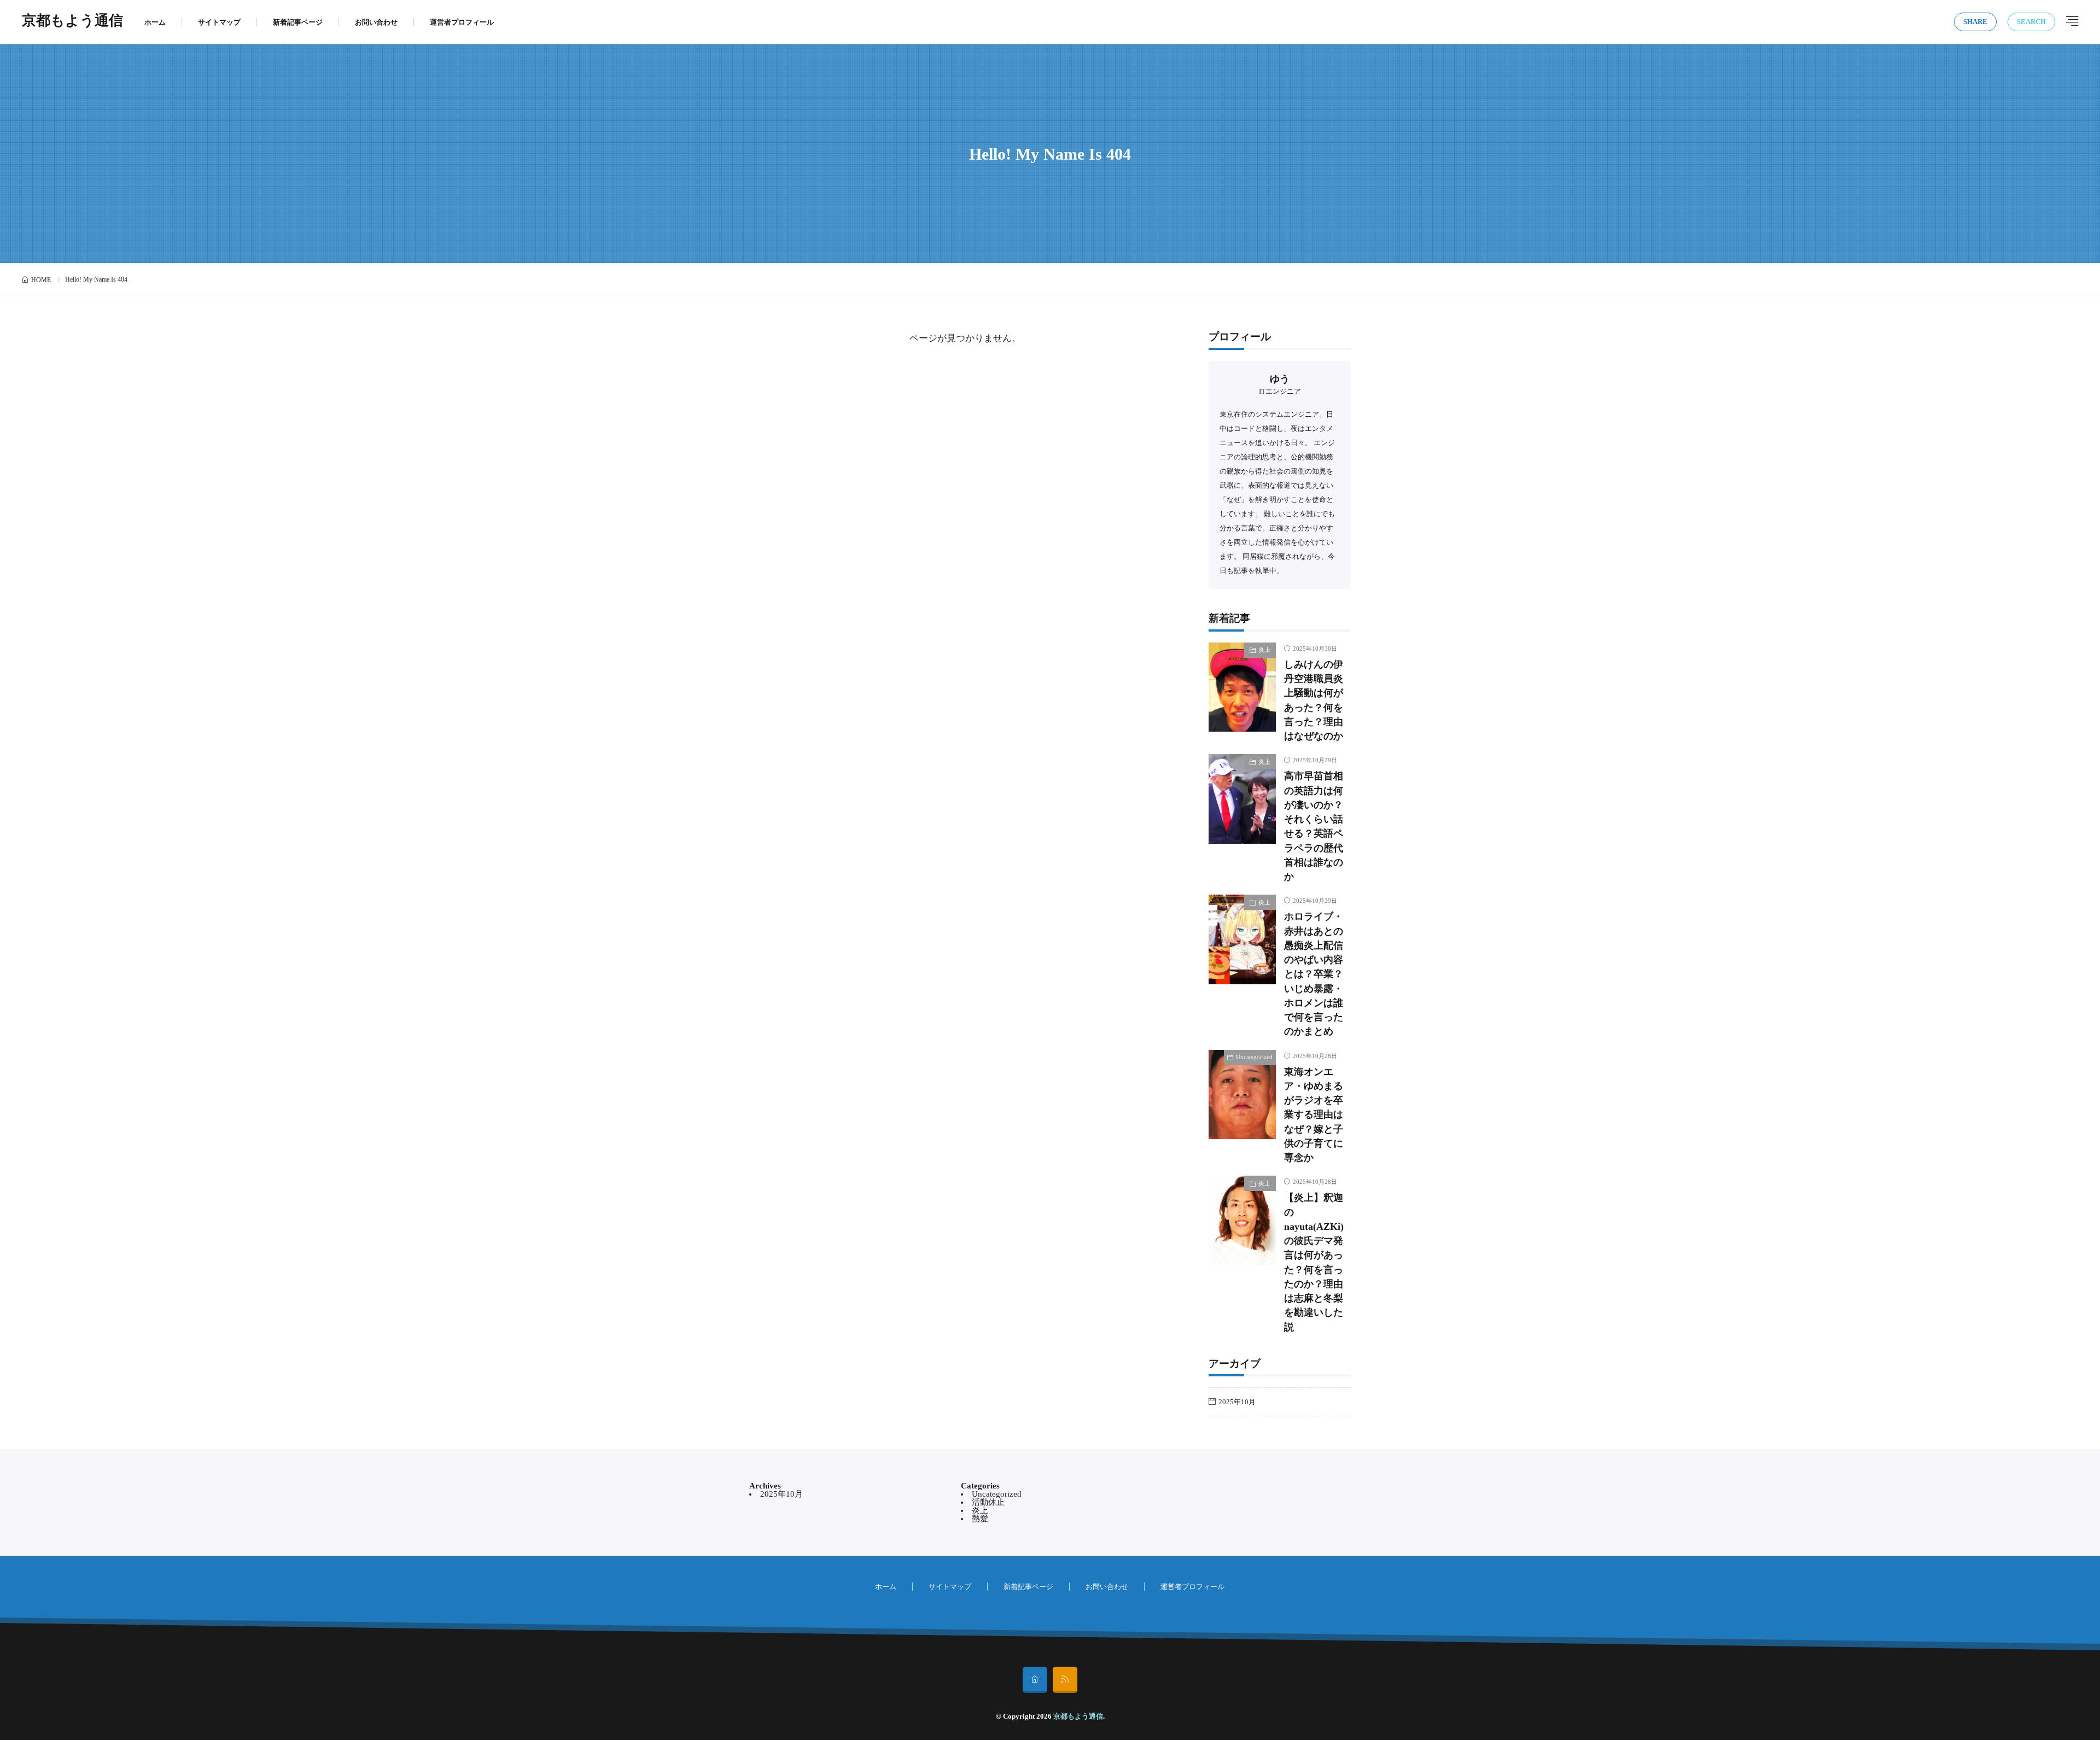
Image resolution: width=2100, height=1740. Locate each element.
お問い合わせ (376, 22)
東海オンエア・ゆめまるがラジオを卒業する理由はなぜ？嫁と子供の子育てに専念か (1314, 1115)
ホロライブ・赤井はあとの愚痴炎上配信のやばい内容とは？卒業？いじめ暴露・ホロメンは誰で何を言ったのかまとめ (1314, 974)
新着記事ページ (298, 22)
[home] (1035, 1680)
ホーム (155, 22)
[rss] (1065, 1680)
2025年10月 (1237, 1402)
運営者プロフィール (462, 22)
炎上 (1264, 650)
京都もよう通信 (72, 22)
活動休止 (988, 1502)
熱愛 (980, 1519)
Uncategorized (1254, 1057)
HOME (41, 280)
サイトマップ (219, 22)
